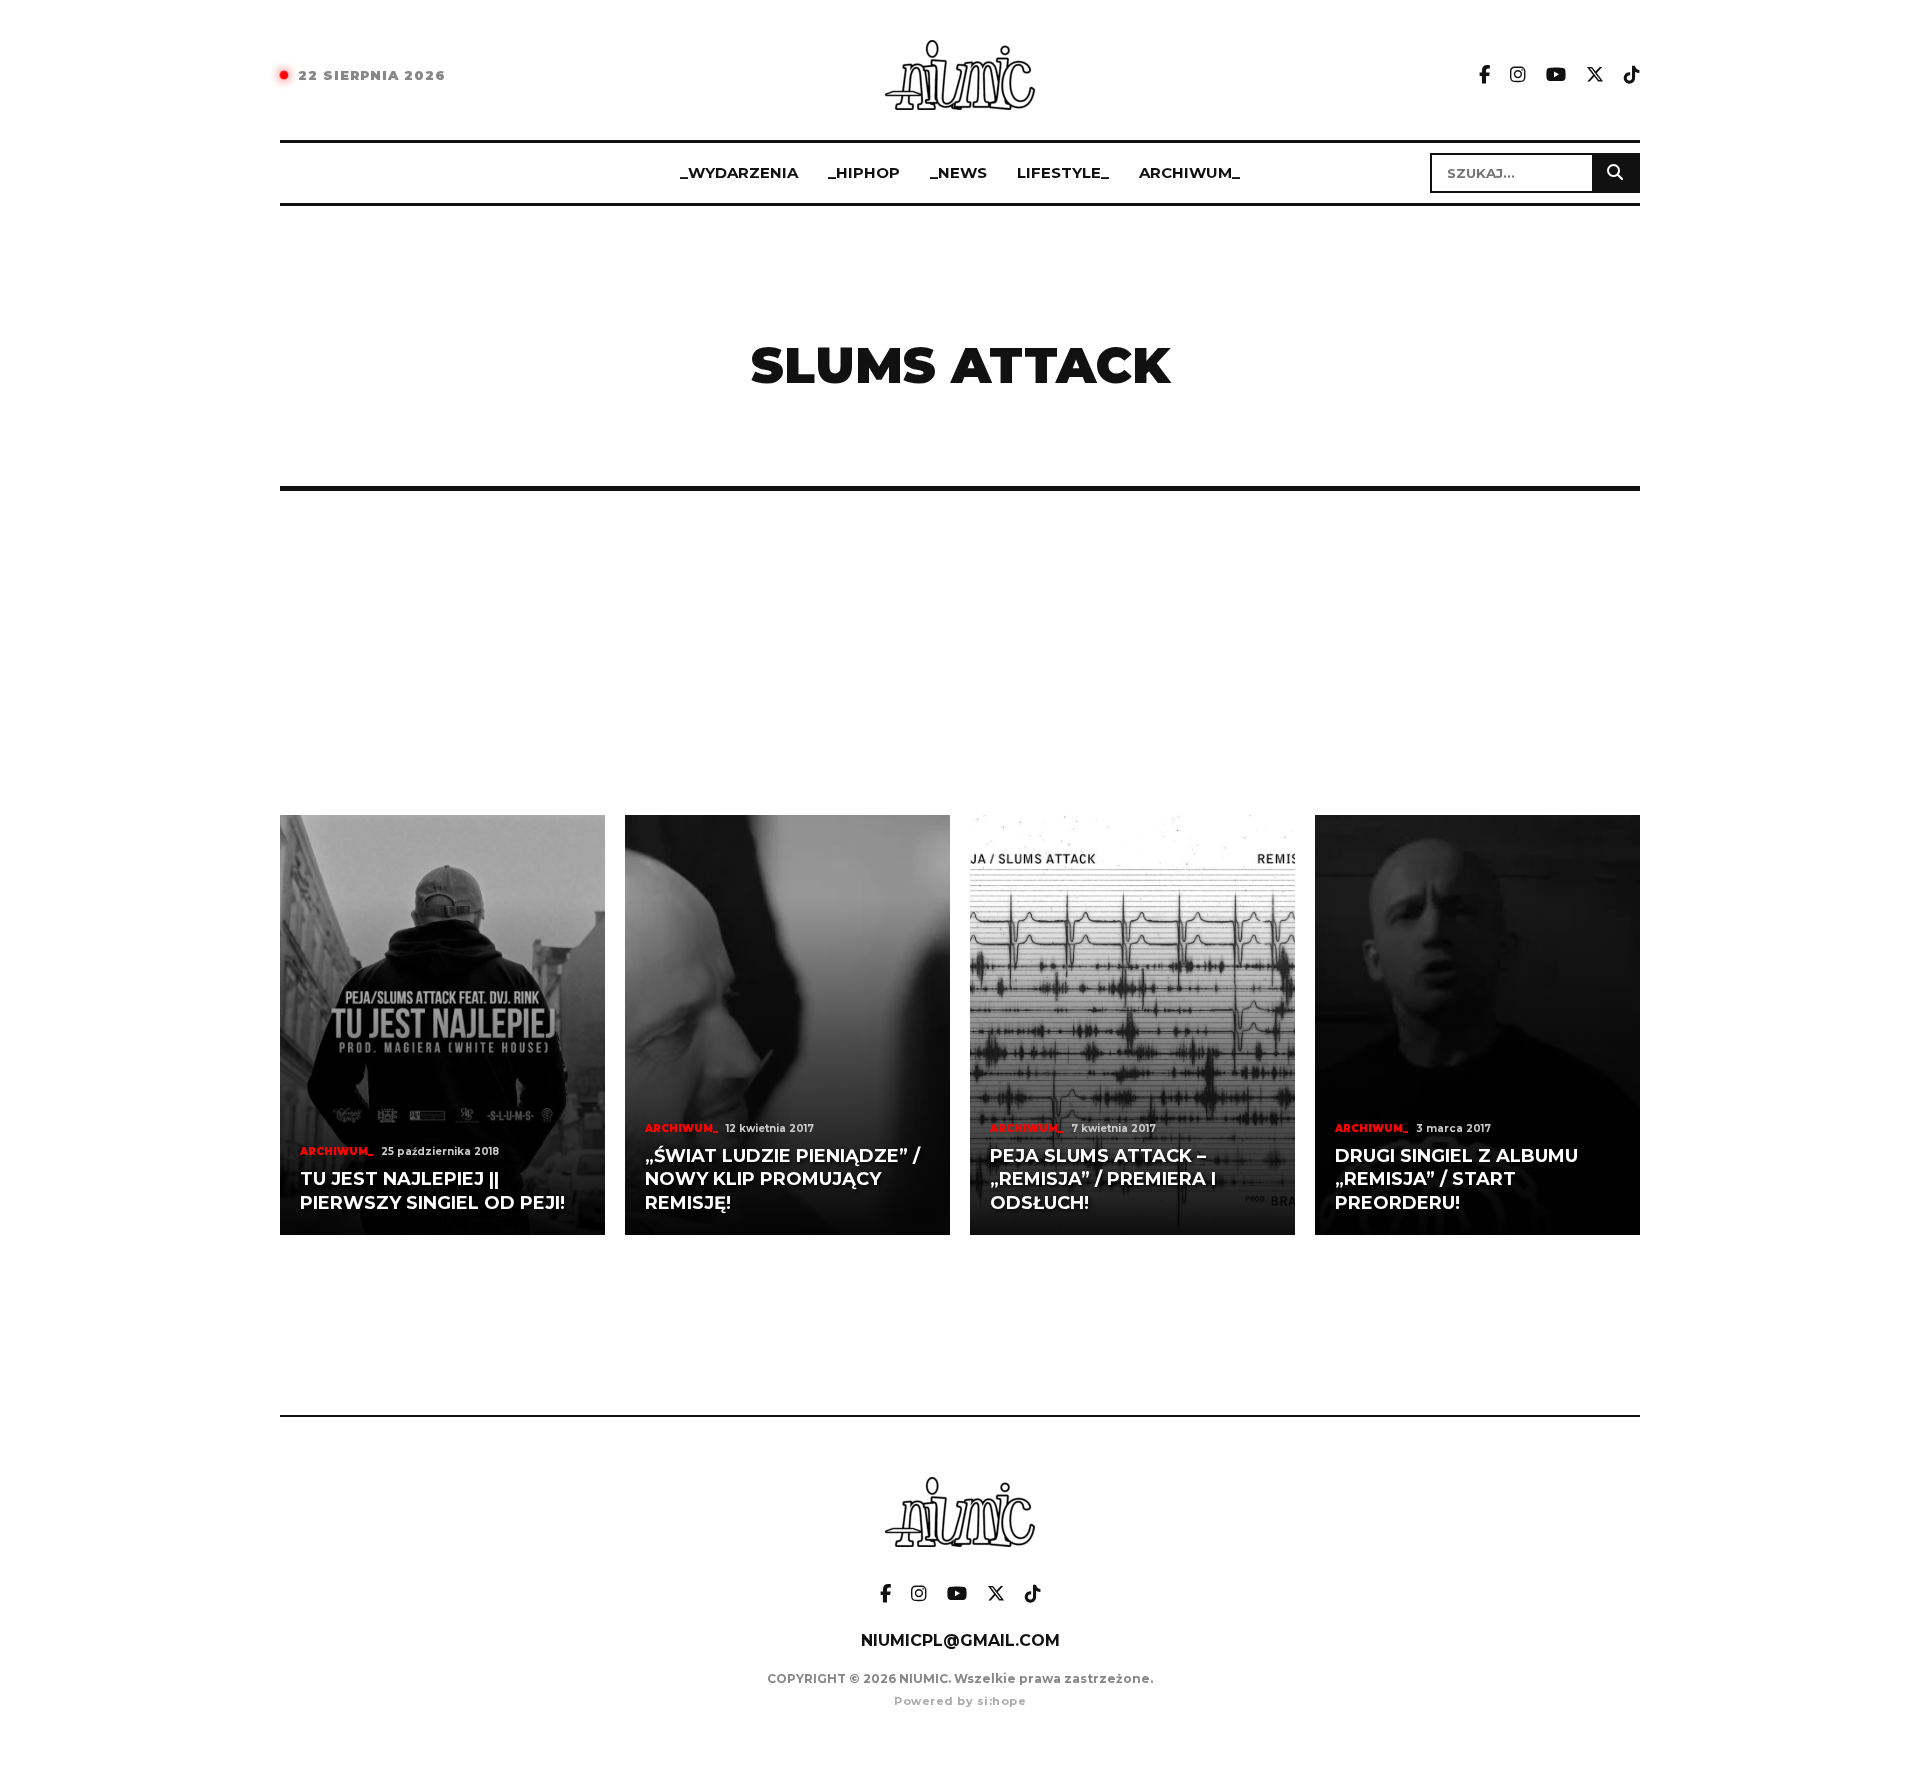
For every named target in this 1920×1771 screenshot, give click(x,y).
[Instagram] (1518, 75)
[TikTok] (1632, 75)
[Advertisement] (960, 653)
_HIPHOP (864, 172)
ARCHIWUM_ (1189, 172)
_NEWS (958, 172)
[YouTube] (1556, 75)
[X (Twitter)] (1595, 75)
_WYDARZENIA (739, 172)
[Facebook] (1484, 75)
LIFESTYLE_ (1063, 172)
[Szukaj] (1615, 173)
